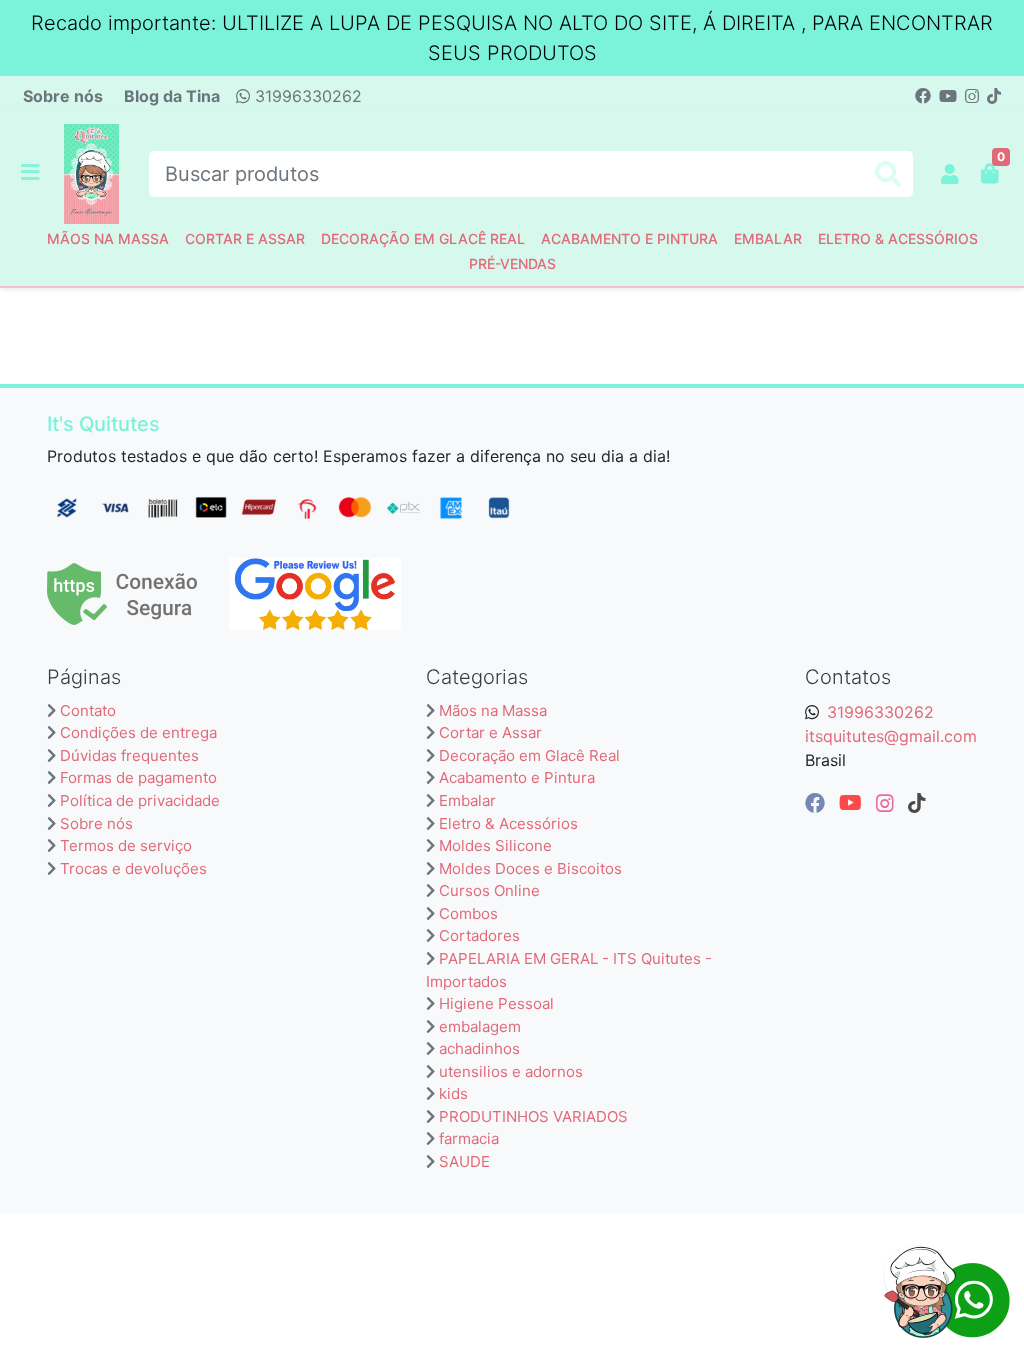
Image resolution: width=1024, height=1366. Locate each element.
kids (453, 1093)
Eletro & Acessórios (898, 238)
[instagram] (888, 803)
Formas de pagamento (138, 777)
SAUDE (464, 1161)
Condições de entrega (138, 732)
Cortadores (479, 935)
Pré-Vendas (512, 263)
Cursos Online (489, 890)
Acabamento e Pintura (629, 238)
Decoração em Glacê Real (423, 238)
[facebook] (818, 803)
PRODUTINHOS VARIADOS (533, 1116)
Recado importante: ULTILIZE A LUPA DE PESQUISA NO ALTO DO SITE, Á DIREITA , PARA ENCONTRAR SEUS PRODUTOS (512, 38)
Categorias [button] (477, 677)
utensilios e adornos (511, 1071)
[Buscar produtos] (888, 174)
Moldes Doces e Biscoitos (530, 868)
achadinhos (479, 1048)
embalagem (480, 1026)
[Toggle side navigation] (32, 173)
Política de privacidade (140, 800)
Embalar (768, 238)
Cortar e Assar (245, 238)
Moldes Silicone (495, 845)
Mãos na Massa (108, 238)
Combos (468, 913)
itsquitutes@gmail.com (891, 736)
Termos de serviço (126, 845)
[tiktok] (917, 803)
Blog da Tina (172, 96)
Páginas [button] (84, 677)
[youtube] (853, 803)
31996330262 (306, 96)
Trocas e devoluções (133, 868)
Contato (88, 710)
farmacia (469, 1138)
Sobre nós (63, 96)
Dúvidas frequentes (129, 755)
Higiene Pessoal (496, 1003)
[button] (950, 174)
